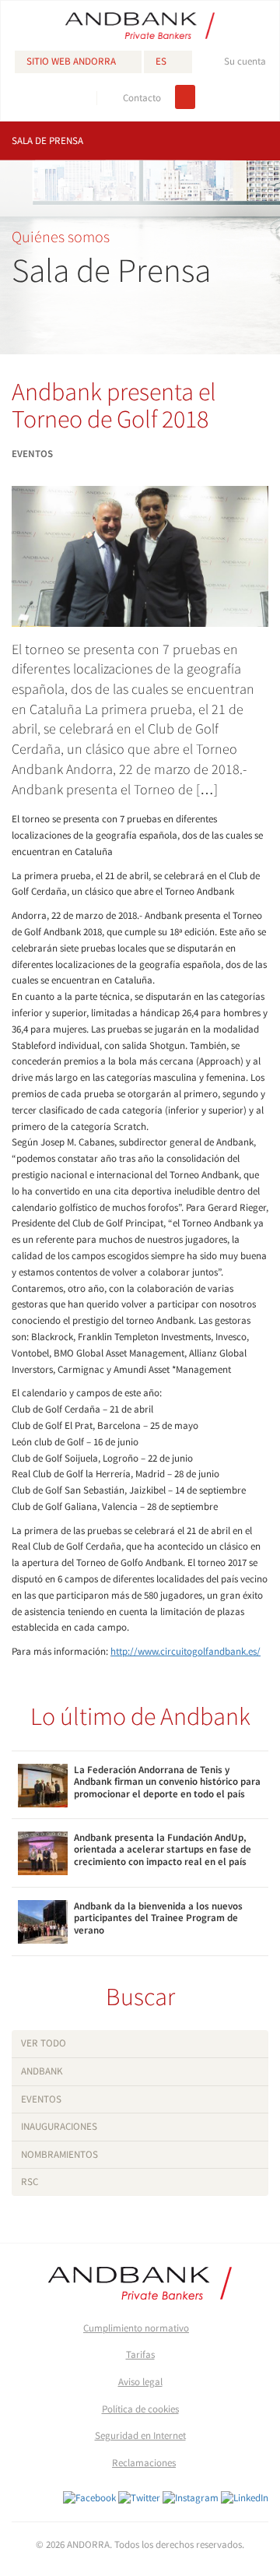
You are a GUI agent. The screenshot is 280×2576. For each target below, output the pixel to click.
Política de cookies (140, 2409)
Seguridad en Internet (140, 2435)
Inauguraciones (59, 2126)
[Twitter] (139, 2498)
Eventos (41, 2099)
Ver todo (44, 2043)
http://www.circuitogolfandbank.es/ (185, 1651)
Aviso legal (140, 2382)
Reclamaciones (144, 2463)
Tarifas (140, 2354)
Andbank (42, 2071)
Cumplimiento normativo (136, 2328)
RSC (30, 2182)
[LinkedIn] (245, 2498)
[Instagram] (191, 2498)
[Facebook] (89, 2498)
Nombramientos (59, 2154)
